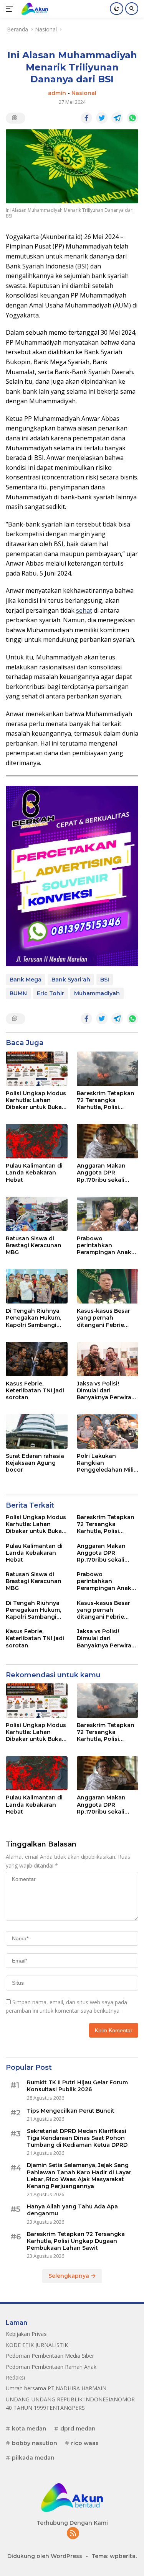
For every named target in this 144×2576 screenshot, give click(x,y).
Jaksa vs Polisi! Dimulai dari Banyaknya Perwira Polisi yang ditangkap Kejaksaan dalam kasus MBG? (107, 1391)
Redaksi (15, 2377)
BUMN (18, 993)
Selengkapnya (70, 2276)
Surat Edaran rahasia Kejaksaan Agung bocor (35, 1463)
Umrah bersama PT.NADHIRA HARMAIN (56, 2388)
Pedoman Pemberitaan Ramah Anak (51, 2367)
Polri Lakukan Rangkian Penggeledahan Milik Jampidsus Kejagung (107, 1463)
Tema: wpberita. (114, 2556)
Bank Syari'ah (71, 980)
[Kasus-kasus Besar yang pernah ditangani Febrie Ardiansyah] (108, 1286)
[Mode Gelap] (117, 9)
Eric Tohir (50, 993)
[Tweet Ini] (102, 118)
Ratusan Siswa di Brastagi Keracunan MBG (34, 1245)
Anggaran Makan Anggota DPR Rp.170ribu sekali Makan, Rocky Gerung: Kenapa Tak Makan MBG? (106, 1173)
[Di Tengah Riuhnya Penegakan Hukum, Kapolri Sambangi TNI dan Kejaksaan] (37, 1286)
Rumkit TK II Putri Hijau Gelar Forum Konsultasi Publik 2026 (77, 2086)
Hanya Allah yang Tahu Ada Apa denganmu (72, 2210)
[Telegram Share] (117, 118)
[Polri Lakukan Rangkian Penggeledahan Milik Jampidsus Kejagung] (108, 1431)
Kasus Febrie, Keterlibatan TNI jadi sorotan (35, 1390)
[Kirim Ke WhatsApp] (132, 118)
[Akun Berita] (34, 9)
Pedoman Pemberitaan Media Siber (50, 2356)
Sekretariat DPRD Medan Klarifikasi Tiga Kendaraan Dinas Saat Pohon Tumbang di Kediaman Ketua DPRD (77, 2138)
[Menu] (11, 9)
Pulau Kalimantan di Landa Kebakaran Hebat (34, 1173)
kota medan (29, 2429)
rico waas (85, 2443)
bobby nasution (35, 2443)
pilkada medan (33, 2458)
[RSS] (73, 2534)
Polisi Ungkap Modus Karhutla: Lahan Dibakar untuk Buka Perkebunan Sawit (36, 1100)
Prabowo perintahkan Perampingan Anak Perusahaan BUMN (104, 1245)
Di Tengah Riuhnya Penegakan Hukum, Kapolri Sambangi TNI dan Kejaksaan (33, 1318)
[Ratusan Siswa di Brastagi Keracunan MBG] (37, 1214)
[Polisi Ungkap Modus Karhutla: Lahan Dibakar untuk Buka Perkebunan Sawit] (37, 1069)
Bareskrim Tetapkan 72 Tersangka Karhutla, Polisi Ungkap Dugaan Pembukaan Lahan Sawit (106, 1100)
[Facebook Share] (86, 118)
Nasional (84, 93)
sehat (84, 610)
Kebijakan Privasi (27, 2334)
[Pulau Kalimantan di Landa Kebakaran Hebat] (37, 1141)
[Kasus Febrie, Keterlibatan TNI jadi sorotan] (37, 1359)
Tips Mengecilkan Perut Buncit (71, 2111)
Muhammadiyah (97, 993)
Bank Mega (26, 980)
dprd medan (78, 2429)
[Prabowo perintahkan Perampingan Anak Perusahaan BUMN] (108, 1214)
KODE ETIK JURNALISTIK (37, 2345)
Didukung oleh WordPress (45, 2556)
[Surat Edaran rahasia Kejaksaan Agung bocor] (37, 1431)
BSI (105, 980)
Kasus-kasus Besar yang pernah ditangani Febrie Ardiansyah (103, 1318)
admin (57, 93)
